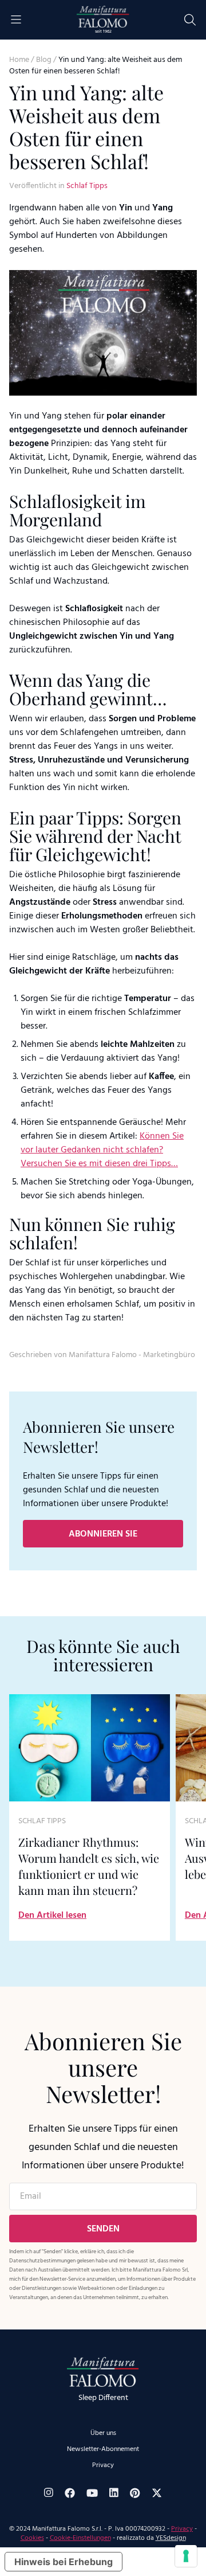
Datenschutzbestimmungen (42, 2261)
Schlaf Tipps (87, 186)
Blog (44, 60)
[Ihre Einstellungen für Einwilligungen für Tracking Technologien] (186, 2556)
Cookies (32, 2538)
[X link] (157, 2493)
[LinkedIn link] (114, 2493)
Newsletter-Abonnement (103, 2449)
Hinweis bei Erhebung (64, 2562)
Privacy (103, 2465)
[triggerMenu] (16, 20)
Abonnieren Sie (103, 1534)
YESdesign (171, 2538)
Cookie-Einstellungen (80, 2538)
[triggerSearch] (190, 20)
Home (19, 60)
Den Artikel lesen (52, 1916)
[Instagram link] (49, 2493)
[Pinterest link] (135, 2493)
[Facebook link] (70, 2493)
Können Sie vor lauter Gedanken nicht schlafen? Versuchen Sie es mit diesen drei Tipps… (102, 1150)
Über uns (103, 2433)
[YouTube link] (92, 2493)
